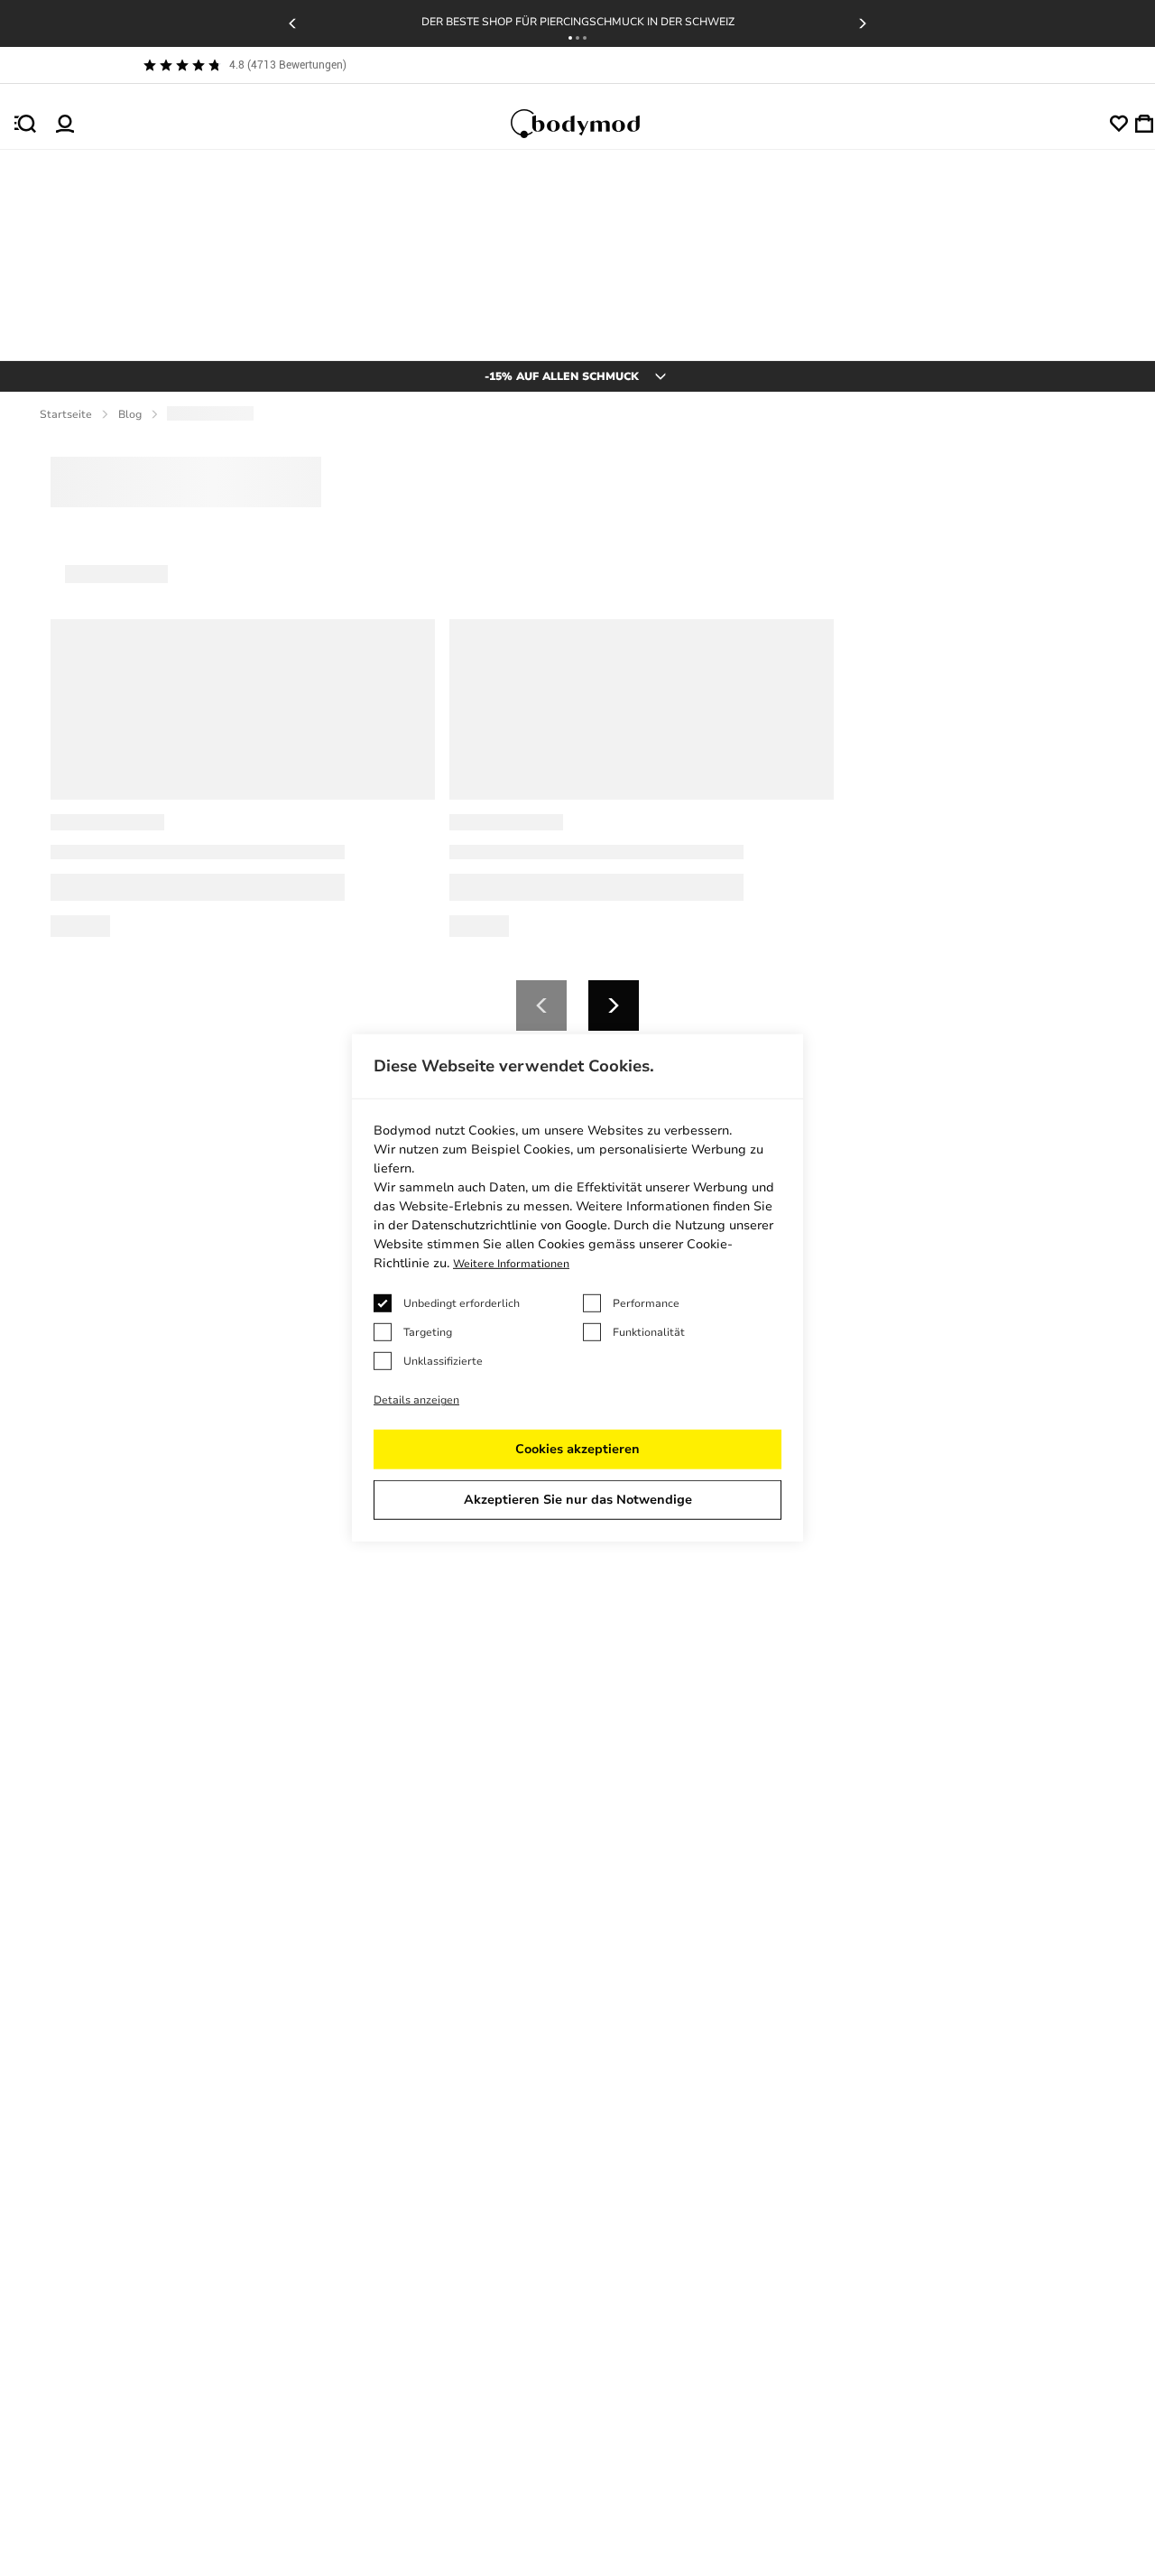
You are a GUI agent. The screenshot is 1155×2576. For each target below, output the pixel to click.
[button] (570, 38)
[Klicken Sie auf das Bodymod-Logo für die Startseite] (592, 124)
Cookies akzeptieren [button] (577, 1449)
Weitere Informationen (511, 1264)
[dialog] (577, 1288)
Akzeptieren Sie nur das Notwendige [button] (578, 1500)
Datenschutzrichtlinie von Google (509, 1225)
